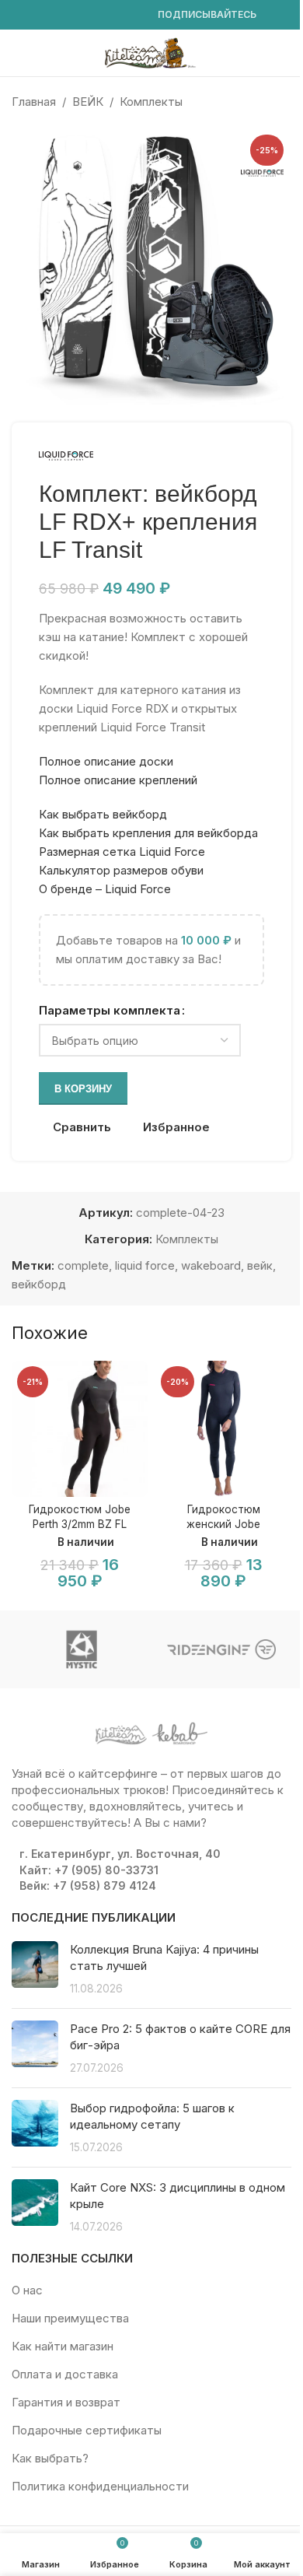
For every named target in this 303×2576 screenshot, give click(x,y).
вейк (260, 1265)
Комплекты (151, 102)
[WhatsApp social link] (96, 15)
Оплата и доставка (65, 2374)
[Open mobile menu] (18, 53)
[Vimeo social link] (77, 15)
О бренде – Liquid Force (105, 889)
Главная (34, 102)
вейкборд (39, 1284)
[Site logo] (151, 52)
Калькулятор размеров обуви (121, 870)
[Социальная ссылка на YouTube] (58, 15)
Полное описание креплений (118, 780)
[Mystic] (82, 1649)
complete (83, 1265)
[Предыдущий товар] (245, 102)
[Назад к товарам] (263, 102)
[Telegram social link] (133, 15)
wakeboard (211, 1265)
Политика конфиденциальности (100, 2486)
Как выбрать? (50, 2458)
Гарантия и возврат (66, 2402)
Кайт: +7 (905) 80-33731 (89, 1870)
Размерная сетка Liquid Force (122, 852)
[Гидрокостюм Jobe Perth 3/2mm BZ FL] (80, 1429)
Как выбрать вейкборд (103, 814)
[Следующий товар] (282, 102)
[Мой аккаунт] (285, 53)
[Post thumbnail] (35, 1969)
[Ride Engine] (221, 1649)
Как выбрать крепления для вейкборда (148, 833)
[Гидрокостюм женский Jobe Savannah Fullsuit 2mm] (223, 1429)
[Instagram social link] (40, 15)
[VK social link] (114, 15)
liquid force (145, 1265)
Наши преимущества (70, 2318)
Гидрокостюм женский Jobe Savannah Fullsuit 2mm (223, 1524)
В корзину (83, 1089)
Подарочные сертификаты (87, 2430)
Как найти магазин (63, 2346)
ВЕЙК (88, 102)
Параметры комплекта (110, 1010)
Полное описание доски (106, 761)
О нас (27, 2290)
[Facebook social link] (21, 15)
